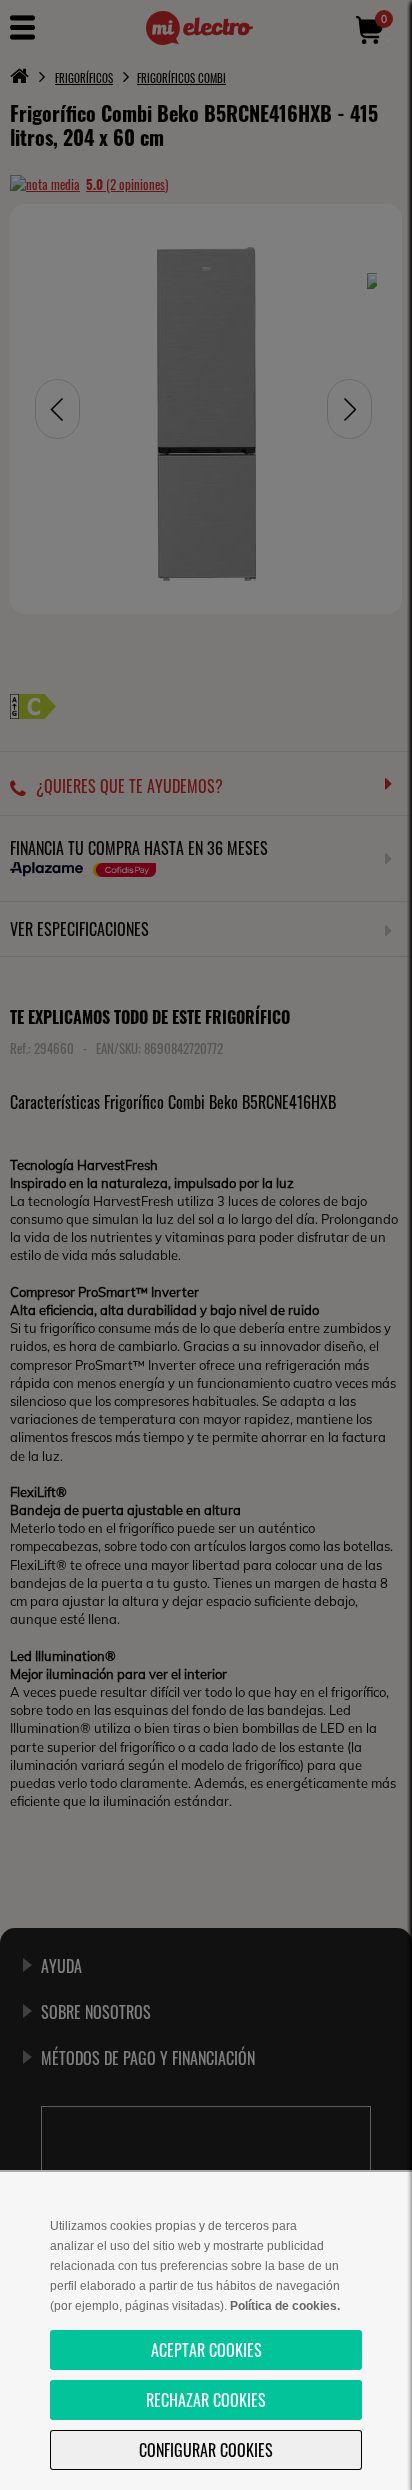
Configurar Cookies (206, 2450)
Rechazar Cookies (206, 2400)
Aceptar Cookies (206, 2350)
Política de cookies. (285, 2306)
